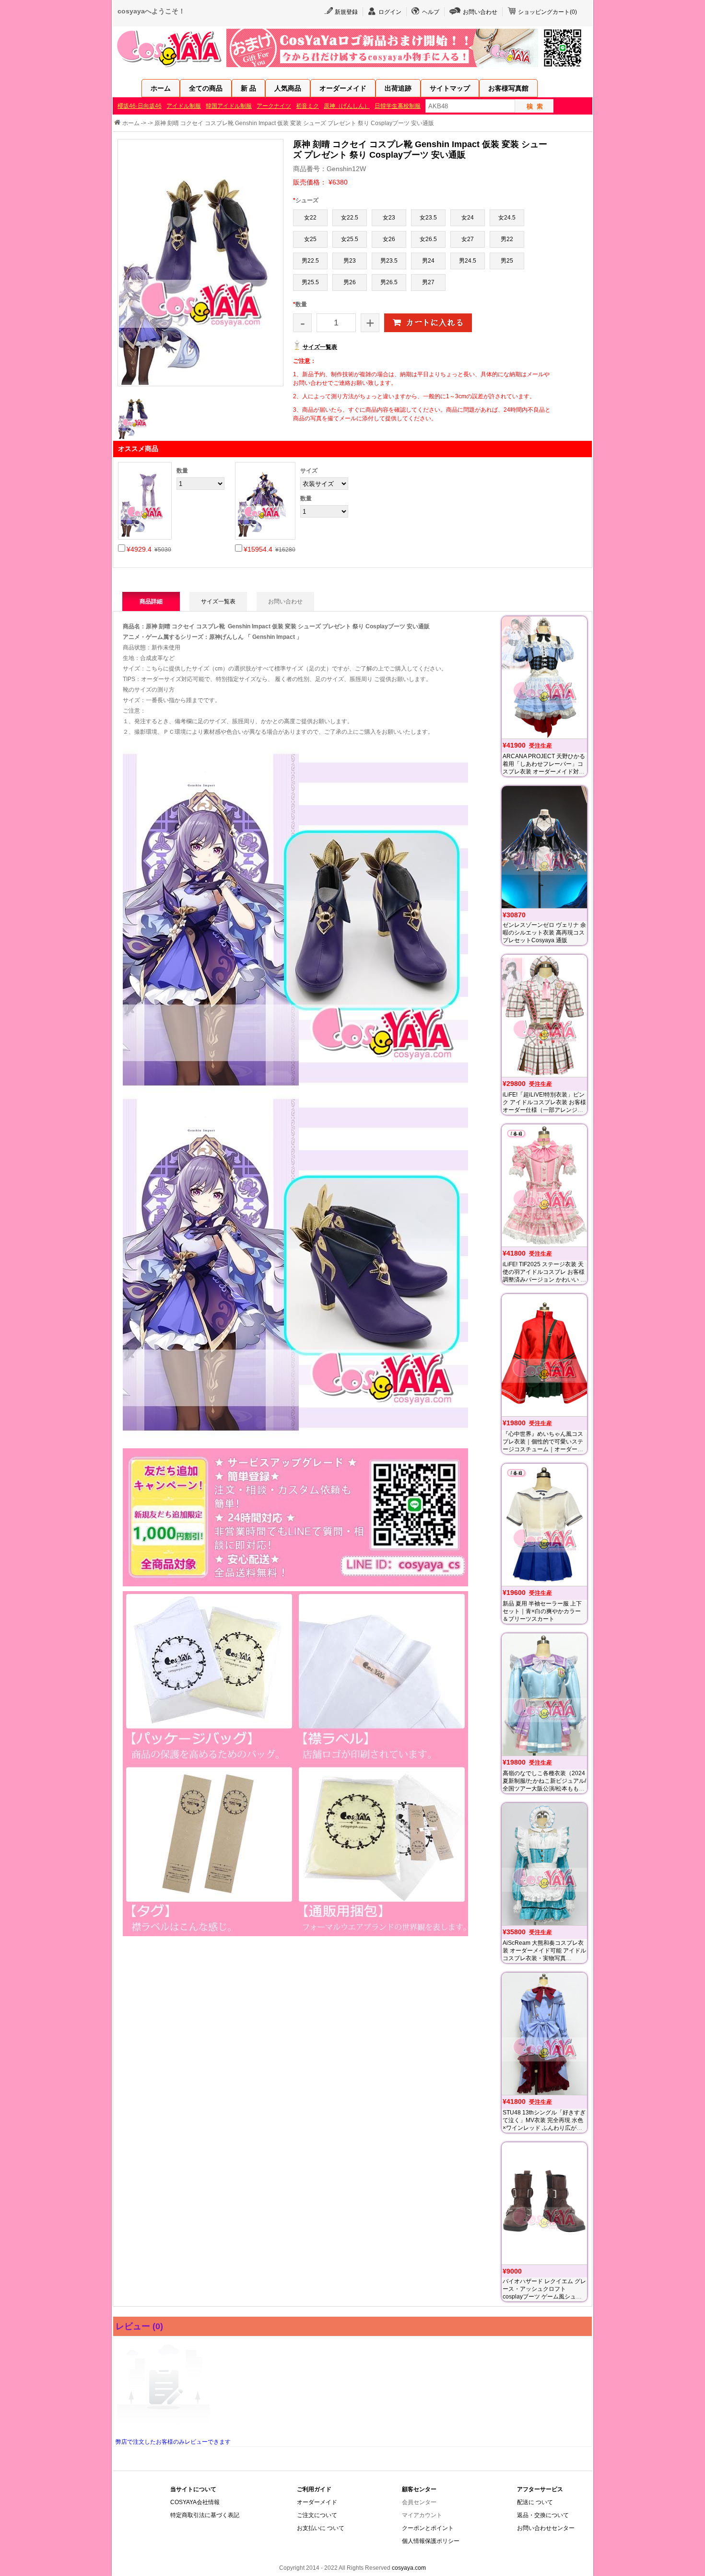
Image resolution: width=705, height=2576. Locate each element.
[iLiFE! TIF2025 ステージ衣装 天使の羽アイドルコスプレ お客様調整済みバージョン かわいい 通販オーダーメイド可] (544, 1185)
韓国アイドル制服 (229, 106)
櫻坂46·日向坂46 (140, 106)
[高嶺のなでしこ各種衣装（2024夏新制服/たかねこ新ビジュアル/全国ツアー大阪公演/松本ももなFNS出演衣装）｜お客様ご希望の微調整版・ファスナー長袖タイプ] (544, 1694)
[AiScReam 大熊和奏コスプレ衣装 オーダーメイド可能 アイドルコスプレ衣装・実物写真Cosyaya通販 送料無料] (544, 1864)
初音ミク (307, 106)
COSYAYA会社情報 (195, 2502)
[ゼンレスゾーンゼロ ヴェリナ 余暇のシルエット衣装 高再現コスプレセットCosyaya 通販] (544, 847)
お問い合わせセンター (546, 2528)
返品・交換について (543, 2515)
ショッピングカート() (547, 12)
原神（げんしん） (347, 106)
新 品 (248, 88)
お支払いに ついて (321, 2528)
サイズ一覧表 (320, 347)
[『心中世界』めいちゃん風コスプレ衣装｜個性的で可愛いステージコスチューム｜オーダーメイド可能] (544, 1355)
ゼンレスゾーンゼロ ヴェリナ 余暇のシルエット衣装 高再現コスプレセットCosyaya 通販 (544, 933)
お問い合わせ (480, 12)
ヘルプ (431, 12)
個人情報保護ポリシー (431, 2541)
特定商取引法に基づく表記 (205, 2515)
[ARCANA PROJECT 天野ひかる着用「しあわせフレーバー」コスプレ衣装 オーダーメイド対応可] (544, 677)
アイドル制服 (184, 106)
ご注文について (317, 2515)
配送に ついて (535, 2502)
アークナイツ (274, 106)
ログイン (390, 12)
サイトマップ (450, 88)
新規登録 (346, 12)
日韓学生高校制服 (398, 106)
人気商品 (288, 88)
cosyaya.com (409, 2568)
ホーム (161, 88)
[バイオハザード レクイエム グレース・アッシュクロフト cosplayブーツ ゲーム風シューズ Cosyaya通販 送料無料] (544, 2203)
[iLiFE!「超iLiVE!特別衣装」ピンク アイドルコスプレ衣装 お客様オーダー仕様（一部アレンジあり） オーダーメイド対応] (544, 1016)
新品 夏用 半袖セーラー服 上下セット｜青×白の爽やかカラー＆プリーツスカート (542, 1611)
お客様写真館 (508, 88)
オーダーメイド (343, 88)
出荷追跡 (398, 88)
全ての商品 (206, 88)
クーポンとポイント (428, 2528)
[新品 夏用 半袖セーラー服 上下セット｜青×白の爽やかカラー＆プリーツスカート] (544, 1525)
